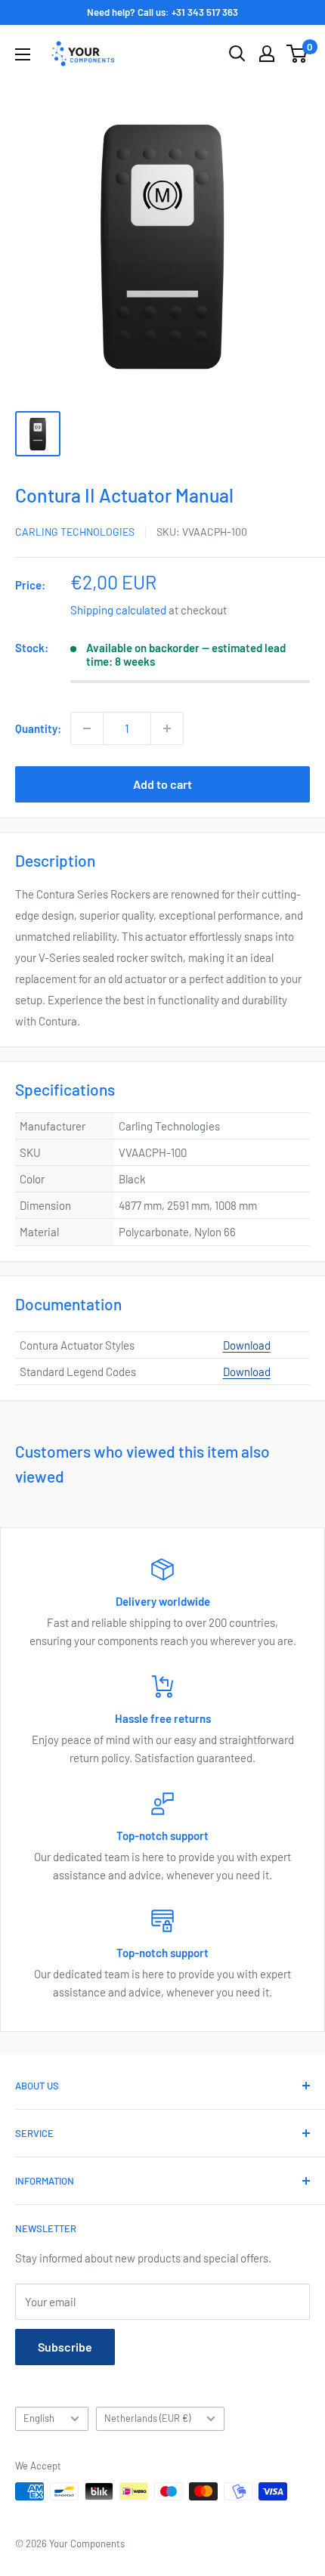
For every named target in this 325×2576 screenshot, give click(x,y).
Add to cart (162, 784)
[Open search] (237, 54)
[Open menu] (23, 54)
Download (247, 1345)
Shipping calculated (118, 610)
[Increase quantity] (167, 728)
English (39, 2418)
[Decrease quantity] (87, 728)
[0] (297, 54)
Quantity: (38, 728)
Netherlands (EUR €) (147, 2418)
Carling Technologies (75, 532)
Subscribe (65, 2347)
